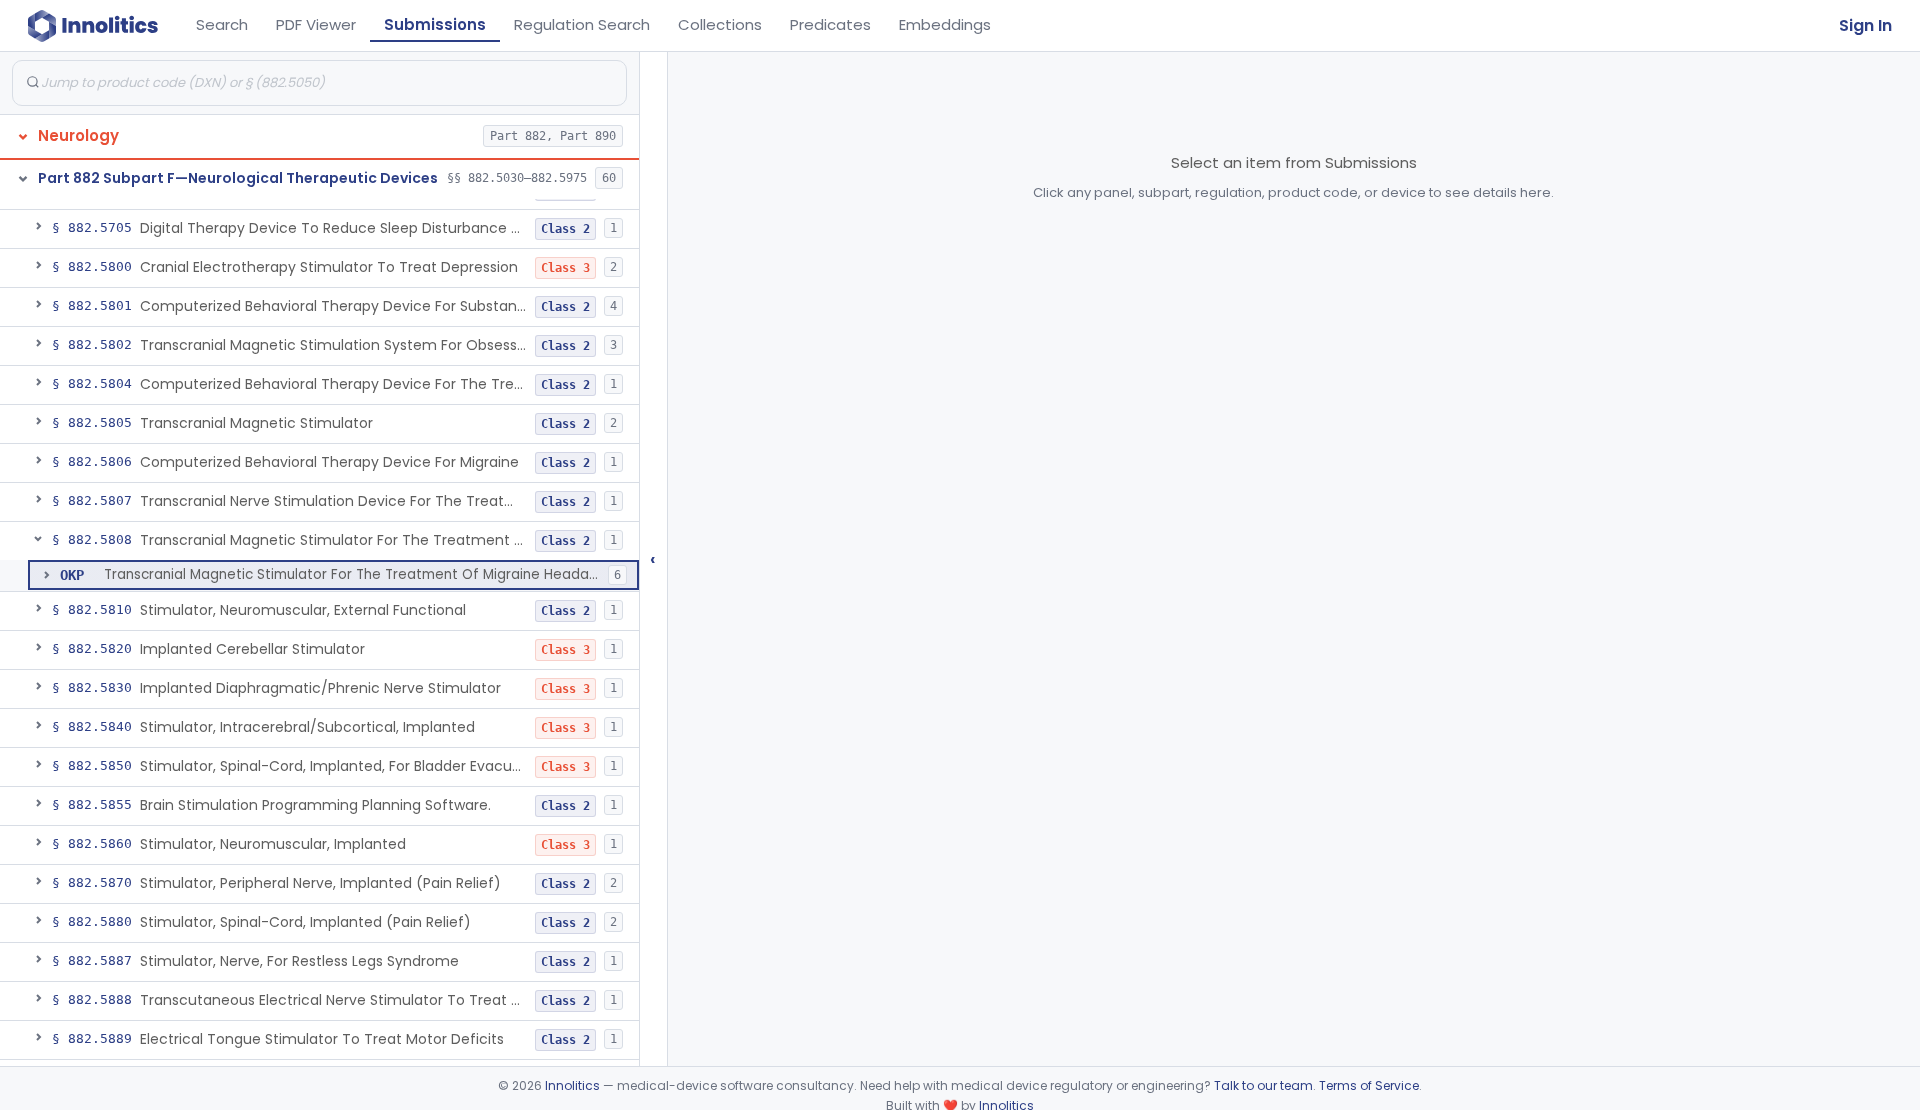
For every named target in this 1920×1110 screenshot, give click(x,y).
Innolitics (572, 1085)
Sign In (1865, 25)
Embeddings (945, 24)
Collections (720, 24)
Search (222, 24)
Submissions (435, 24)
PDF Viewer (316, 24)
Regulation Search (582, 24)
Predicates (830, 24)
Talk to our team (1263, 1085)
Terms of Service (1369, 1085)
